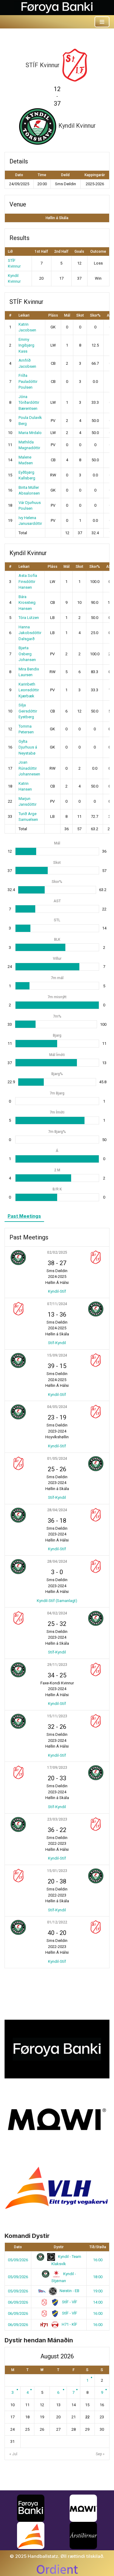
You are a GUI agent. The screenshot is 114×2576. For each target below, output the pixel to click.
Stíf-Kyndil (57, 1343)
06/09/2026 (18, 2302)
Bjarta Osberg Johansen (27, 654)
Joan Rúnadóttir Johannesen (29, 768)
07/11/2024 (57, 1304)
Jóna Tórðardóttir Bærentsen (29, 403)
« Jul (13, 2454)
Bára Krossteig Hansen (27, 603)
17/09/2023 (57, 1768)
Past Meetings (24, 1216)
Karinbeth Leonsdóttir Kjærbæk (29, 690)
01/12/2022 (57, 1922)
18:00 (98, 2277)
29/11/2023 (57, 1665)
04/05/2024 (57, 1407)
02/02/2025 (57, 1252)
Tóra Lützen (29, 618)
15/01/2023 (57, 1871)
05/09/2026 (18, 2260)
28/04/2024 (57, 1510)
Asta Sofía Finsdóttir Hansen (28, 581)
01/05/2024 (57, 1459)
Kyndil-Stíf (57, 1291)
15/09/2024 (57, 1355)
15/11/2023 (57, 1716)
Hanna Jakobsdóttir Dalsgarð (30, 633)
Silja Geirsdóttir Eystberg (28, 711)
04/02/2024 (57, 1613)
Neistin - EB (69, 2291)
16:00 (98, 2260)
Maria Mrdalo (30, 433)
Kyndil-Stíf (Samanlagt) (57, 1601)
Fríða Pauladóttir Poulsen (28, 381)
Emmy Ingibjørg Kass (26, 345)
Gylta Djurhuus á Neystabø (28, 747)
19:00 (98, 2291)
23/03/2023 (57, 1819)
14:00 (98, 2302)
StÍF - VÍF (69, 2302)
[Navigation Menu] (102, 22)
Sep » (100, 2454)
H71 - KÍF (69, 2324)
